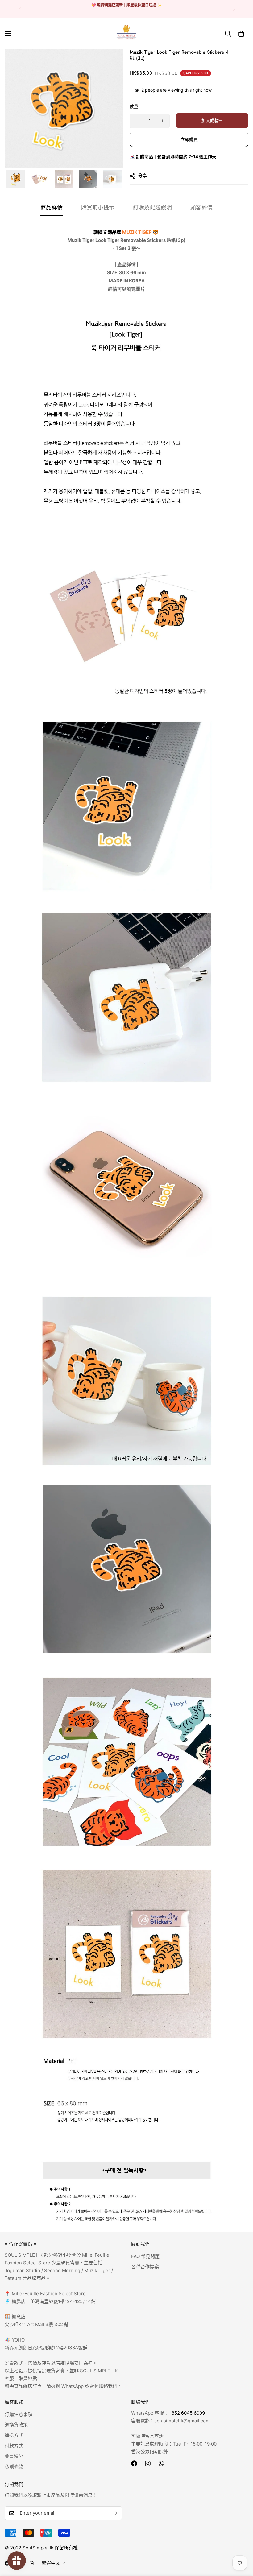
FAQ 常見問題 (145, 2256)
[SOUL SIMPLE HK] (126, 34)
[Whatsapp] (161, 2463)
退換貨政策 (16, 2425)
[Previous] (19, 9)
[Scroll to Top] (241, 2542)
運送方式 (14, 2435)
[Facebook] (134, 2463)
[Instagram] (148, 2463)
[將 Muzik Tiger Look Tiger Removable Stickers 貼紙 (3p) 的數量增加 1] (163, 121)
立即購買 (189, 139)
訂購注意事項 (19, 2414)
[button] (241, 34)
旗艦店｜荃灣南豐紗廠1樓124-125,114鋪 (53, 2301)
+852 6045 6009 (187, 2413)
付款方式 (14, 2446)
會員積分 (14, 2456)
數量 (134, 106)
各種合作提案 (145, 2267)
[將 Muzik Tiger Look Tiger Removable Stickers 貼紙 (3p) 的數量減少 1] (137, 121)
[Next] (234, 9)
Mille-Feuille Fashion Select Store (49, 2294)
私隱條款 (14, 2467)
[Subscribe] (115, 2513)
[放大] (110, 62)
